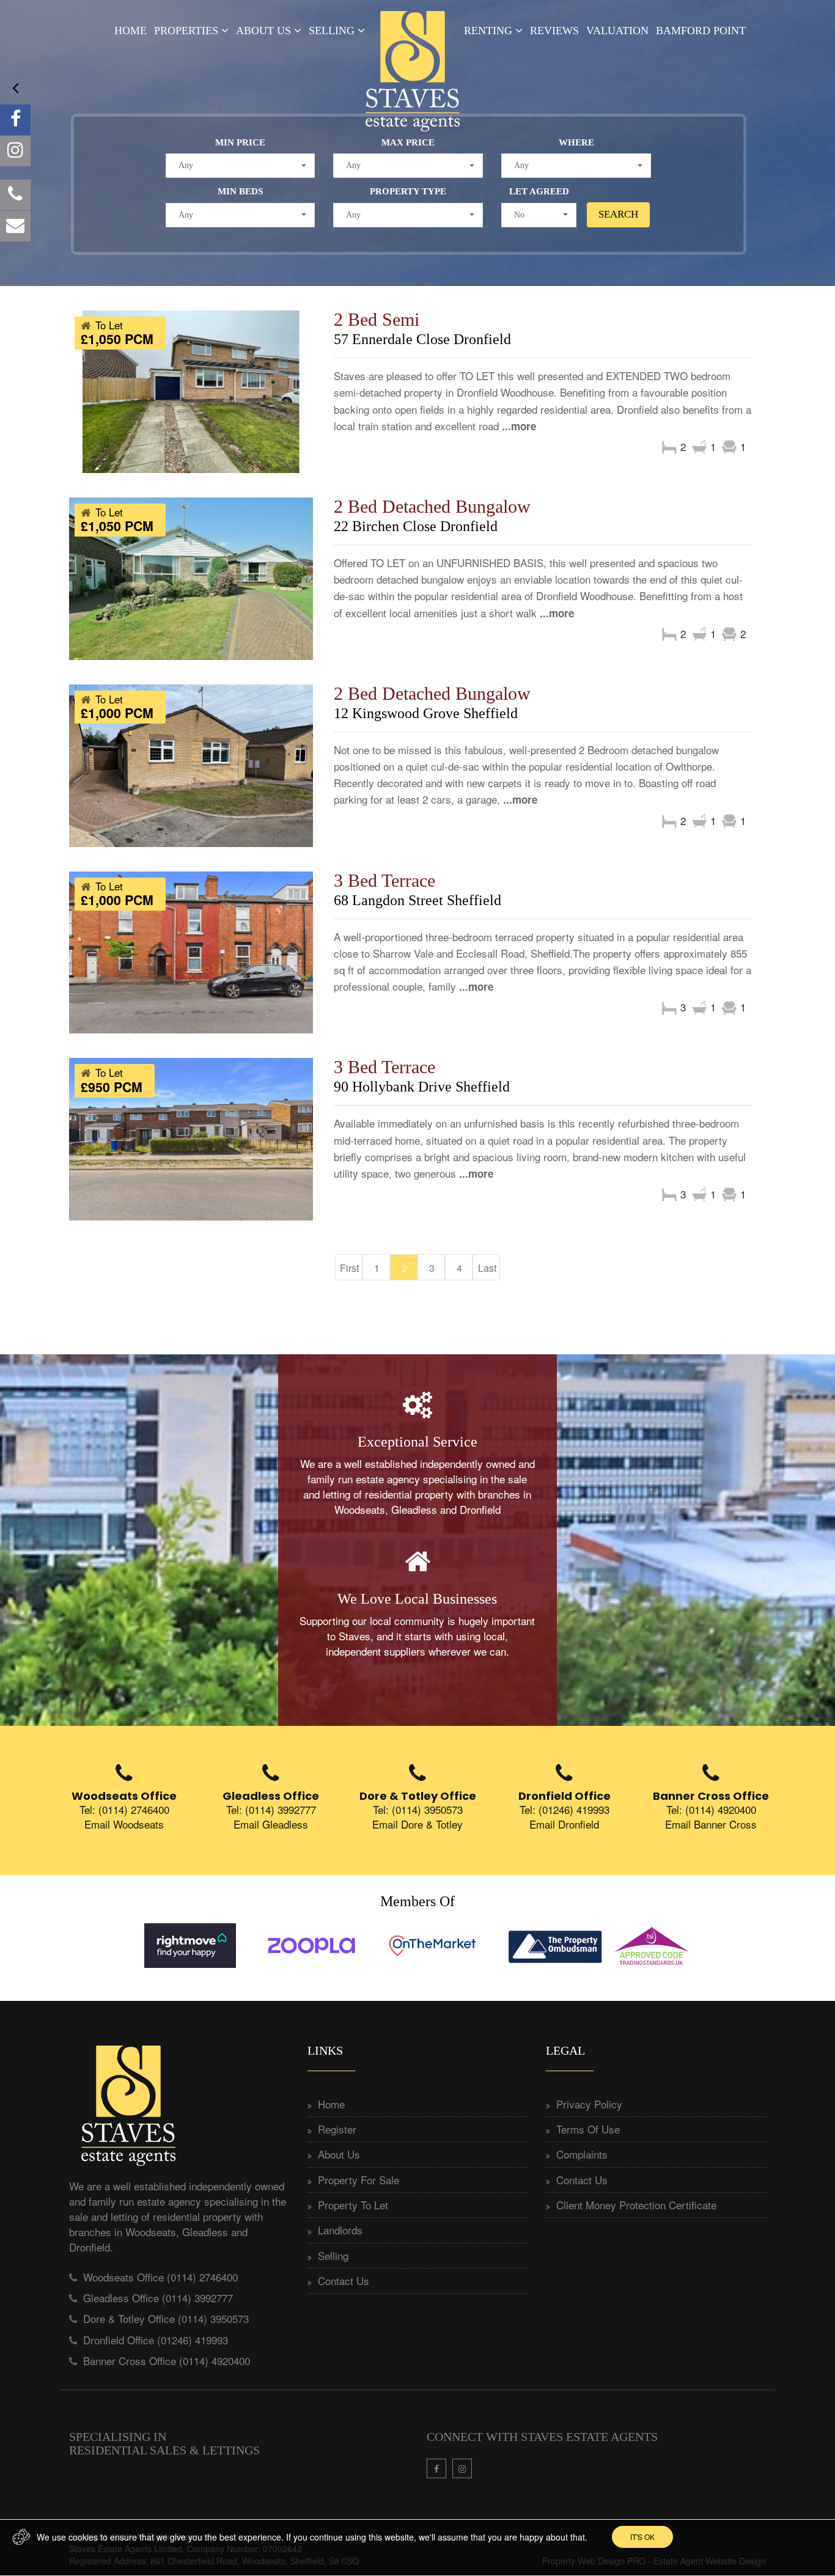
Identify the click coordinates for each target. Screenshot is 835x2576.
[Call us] (15, 195)
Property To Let (353, 2205)
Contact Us (344, 2281)
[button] (241, 166)
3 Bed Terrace (384, 880)
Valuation (617, 31)
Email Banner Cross (711, 1824)
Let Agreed (539, 191)
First (349, 1268)
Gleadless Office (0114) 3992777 (158, 2298)
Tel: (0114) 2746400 (124, 1809)
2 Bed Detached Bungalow (432, 506)
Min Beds (240, 191)
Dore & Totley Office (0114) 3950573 (166, 2318)
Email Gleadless (271, 1824)
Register (337, 2129)
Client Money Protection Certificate (636, 2205)
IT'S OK (642, 2537)
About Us (263, 31)
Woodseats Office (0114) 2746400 (160, 2277)
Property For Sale (359, 2180)
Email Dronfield (564, 1824)
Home (131, 31)
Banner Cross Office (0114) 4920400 (167, 2361)
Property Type (408, 191)
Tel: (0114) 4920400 (711, 1809)
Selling (332, 31)
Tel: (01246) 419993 (565, 1809)
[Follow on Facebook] (15, 120)
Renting (488, 31)
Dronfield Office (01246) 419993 (156, 2340)
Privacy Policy (589, 2104)
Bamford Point (701, 31)
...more (519, 426)
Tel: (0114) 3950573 (418, 1809)
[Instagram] (15, 151)
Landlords (340, 2230)
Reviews (554, 31)
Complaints (582, 2154)
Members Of (417, 1901)
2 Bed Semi (377, 319)
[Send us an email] (15, 226)
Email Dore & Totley (417, 1824)
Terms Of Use (588, 2129)
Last (487, 1268)
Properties (186, 31)
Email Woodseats (124, 1824)
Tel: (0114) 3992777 (271, 1809)
